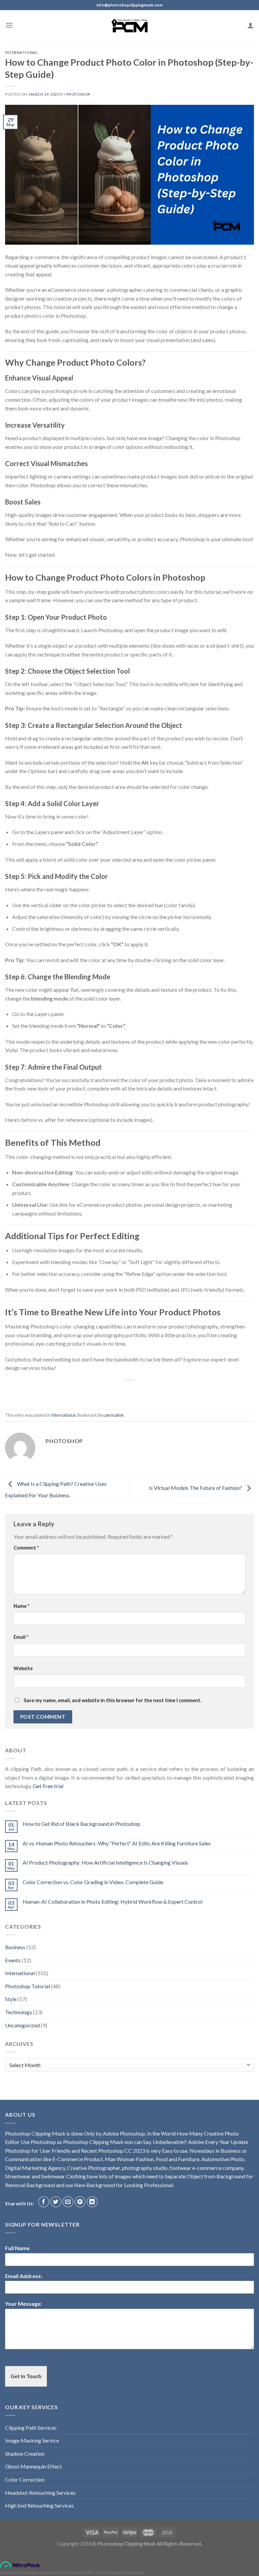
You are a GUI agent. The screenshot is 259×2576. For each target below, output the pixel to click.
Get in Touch (26, 2376)
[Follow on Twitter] (56, 2202)
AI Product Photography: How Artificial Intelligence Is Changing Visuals (105, 1862)
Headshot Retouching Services (40, 2493)
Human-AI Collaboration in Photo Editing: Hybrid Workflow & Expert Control (112, 1902)
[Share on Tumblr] (160, 1391)
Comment (26, 1548)
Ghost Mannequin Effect (33, 2466)
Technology (19, 2012)
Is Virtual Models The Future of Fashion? (196, 1488)
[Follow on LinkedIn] (92, 2202)
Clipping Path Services (31, 2428)
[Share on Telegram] (172, 1391)
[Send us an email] (68, 2202)
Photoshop (78, 94)
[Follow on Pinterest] (80, 2202)
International (21, 52)
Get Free (43, 1786)
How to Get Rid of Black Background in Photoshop (81, 1824)
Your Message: (25, 2304)
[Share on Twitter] (111, 1391)
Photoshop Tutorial (27, 1986)
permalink (114, 1415)
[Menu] (9, 25)
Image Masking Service (32, 2440)
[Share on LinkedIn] (148, 1391)
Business (15, 1947)
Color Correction (25, 2479)
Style (11, 1999)
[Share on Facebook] (99, 1391)
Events (13, 1960)
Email (21, 1637)
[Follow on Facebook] (44, 2202)
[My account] (251, 25)
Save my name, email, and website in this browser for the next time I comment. (112, 1700)
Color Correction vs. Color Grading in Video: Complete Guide (93, 1882)
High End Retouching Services (39, 2505)
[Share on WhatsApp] (87, 1391)
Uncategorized (22, 2025)
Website (23, 1668)
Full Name (19, 2248)
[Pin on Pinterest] (136, 1391)
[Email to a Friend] (123, 1391)
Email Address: (25, 2276)
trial (58, 1786)
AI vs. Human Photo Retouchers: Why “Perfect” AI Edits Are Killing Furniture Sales (117, 1843)
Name (21, 1606)
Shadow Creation (25, 2454)
